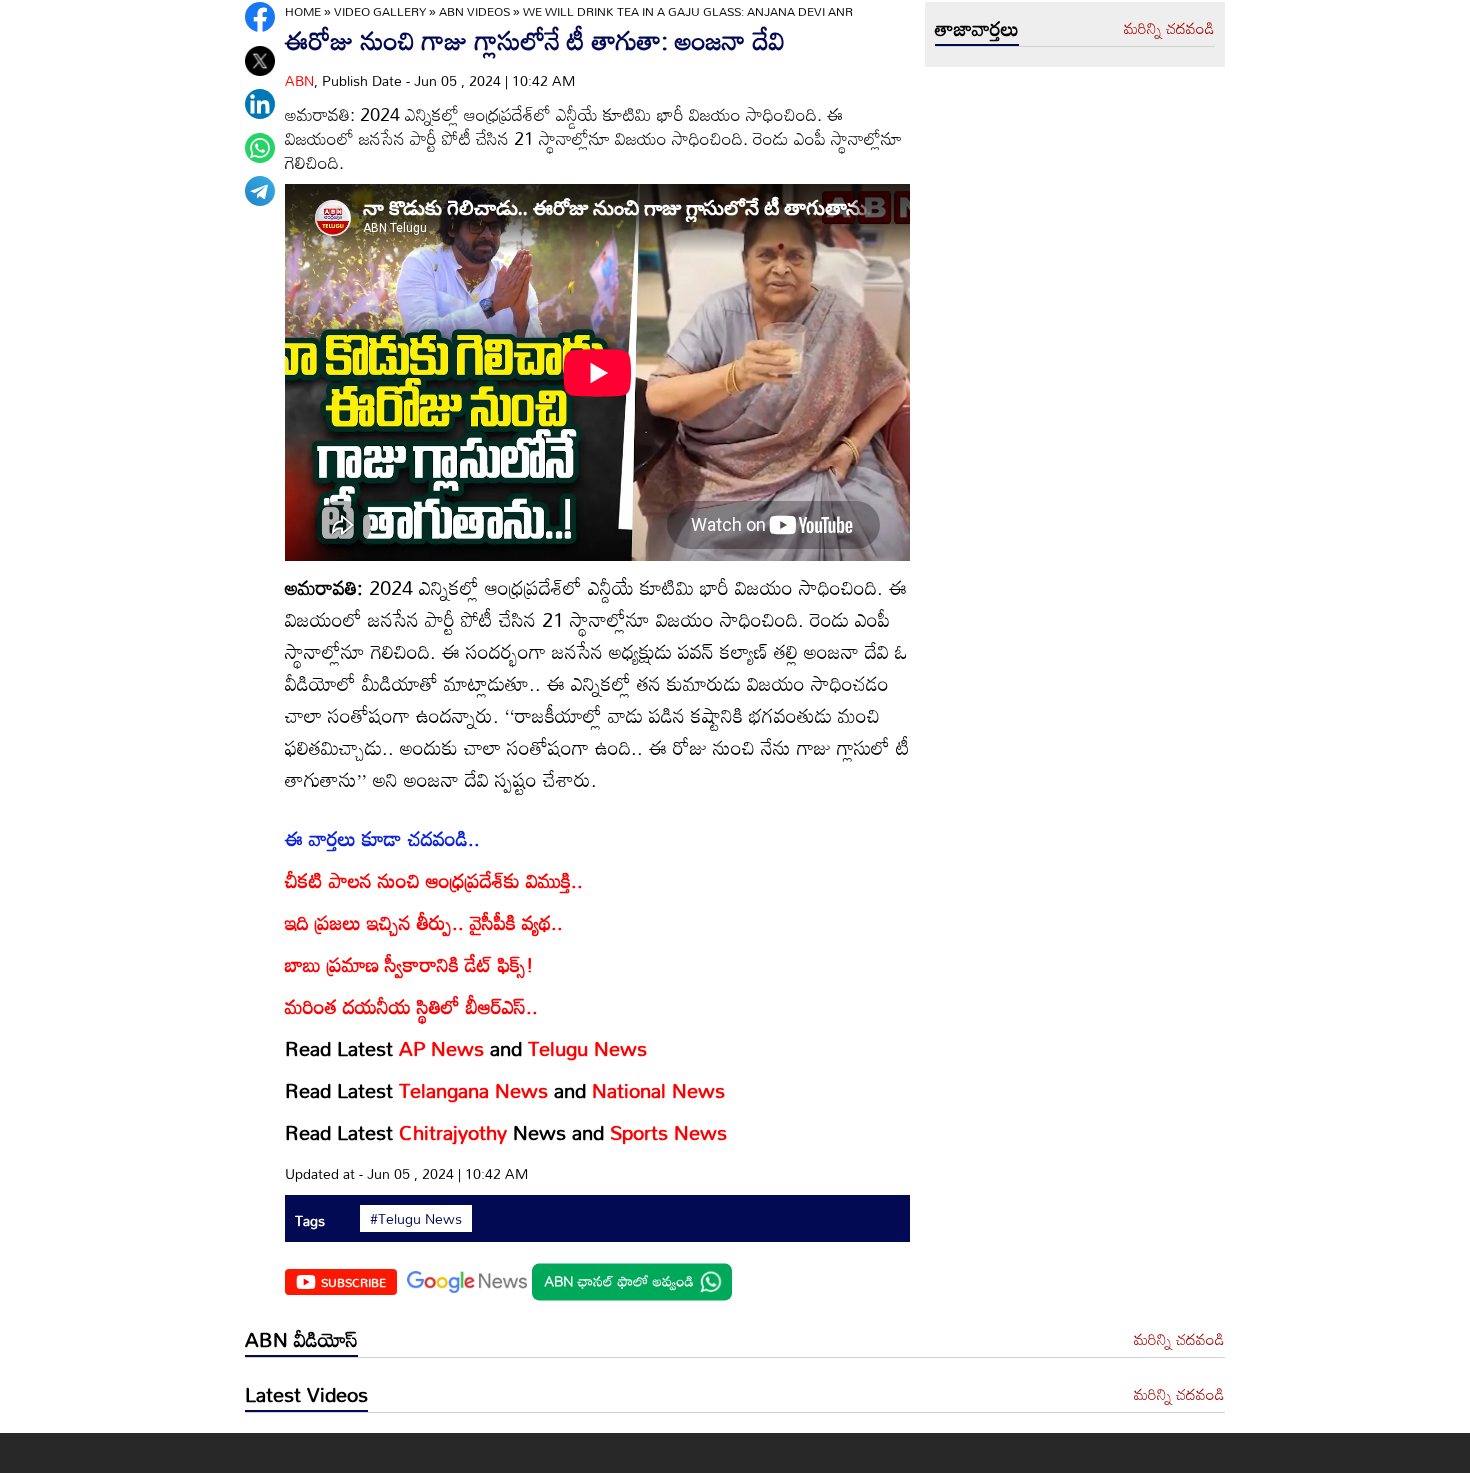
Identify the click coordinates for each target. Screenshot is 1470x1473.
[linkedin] (260, 104)
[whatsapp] (260, 148)
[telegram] (260, 191)
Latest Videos (306, 1394)
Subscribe (353, 1282)
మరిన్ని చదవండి (1169, 29)
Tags (310, 1220)
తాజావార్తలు (977, 28)
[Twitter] (260, 61)
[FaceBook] (260, 17)
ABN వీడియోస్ (301, 1339)
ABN (299, 80)
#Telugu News (416, 1219)
